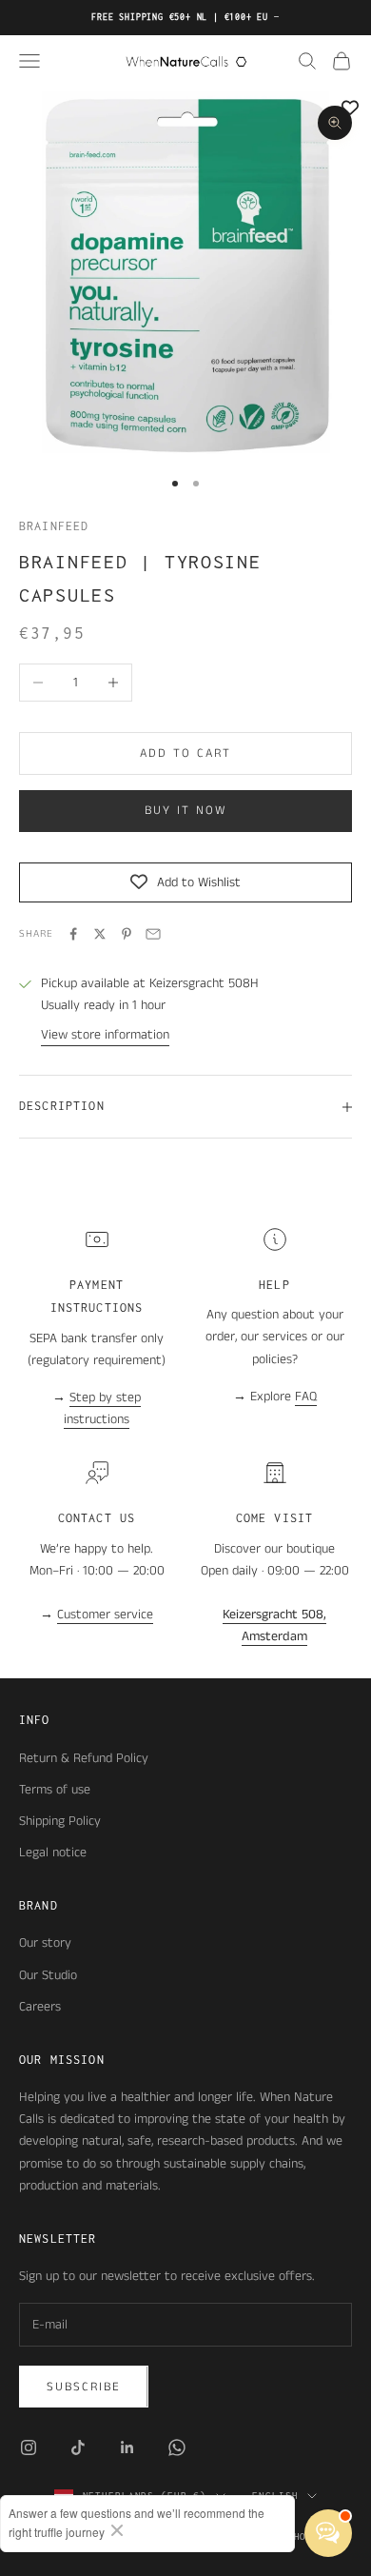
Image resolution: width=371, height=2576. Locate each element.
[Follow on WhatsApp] (177, 2447)
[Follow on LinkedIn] (127, 2447)
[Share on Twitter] (100, 934)
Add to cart (185, 753)
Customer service (105, 1615)
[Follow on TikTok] (78, 2447)
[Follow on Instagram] (29, 2447)
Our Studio (48, 1975)
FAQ (306, 1397)
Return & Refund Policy (84, 1758)
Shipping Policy (60, 1821)
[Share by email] (153, 934)
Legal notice (53, 1853)
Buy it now (185, 811)
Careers (40, 2007)
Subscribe (84, 2387)
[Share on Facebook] (73, 934)
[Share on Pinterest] (127, 934)
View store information (105, 1035)
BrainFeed (54, 526)
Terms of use (55, 1790)
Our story (45, 1943)
